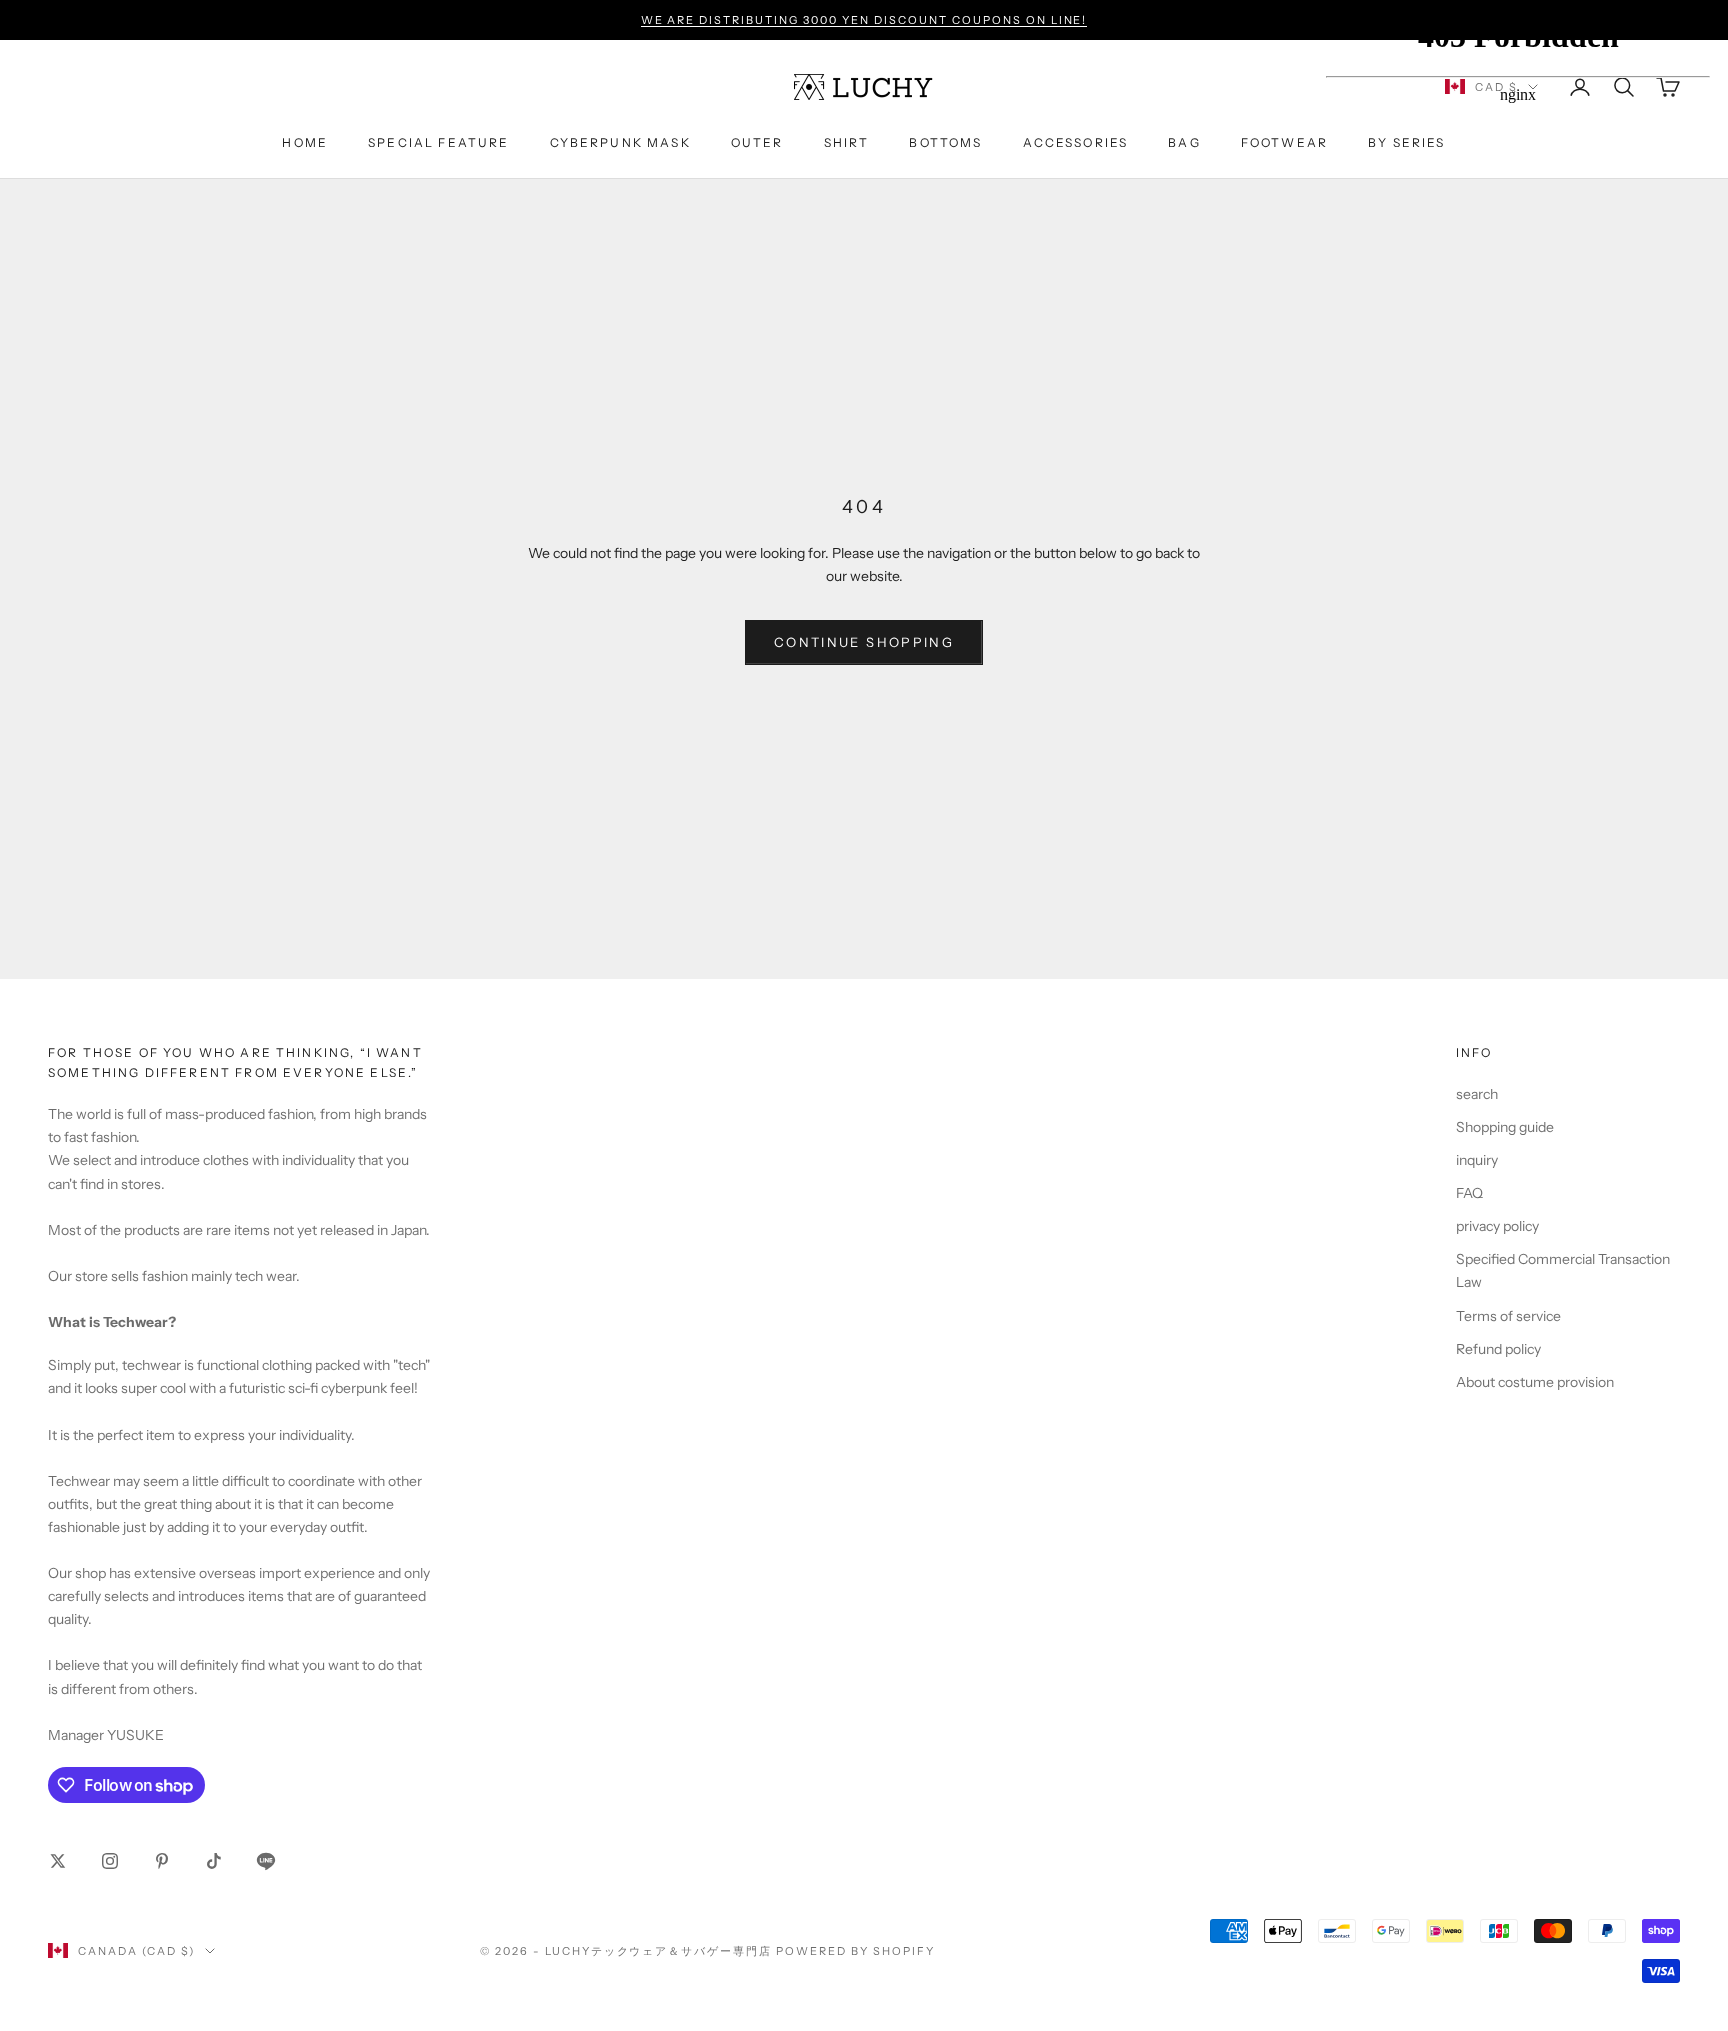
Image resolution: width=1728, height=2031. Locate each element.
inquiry (1477, 1160)
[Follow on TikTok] (214, 1861)
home (305, 142)
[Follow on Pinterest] (162, 1861)
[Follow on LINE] (266, 1861)
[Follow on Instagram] (110, 1861)
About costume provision (1535, 1382)
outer (757, 142)
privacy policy (1497, 1226)
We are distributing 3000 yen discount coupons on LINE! (864, 20)
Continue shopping (864, 642)
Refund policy (1498, 1349)
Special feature (438, 142)
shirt (847, 142)
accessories (1076, 142)
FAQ (1469, 1193)
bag (1184, 142)
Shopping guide (1505, 1127)
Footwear (1284, 142)
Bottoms (945, 142)
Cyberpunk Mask (620, 142)
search (1477, 1094)
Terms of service (1508, 1316)
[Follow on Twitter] (58, 1861)
